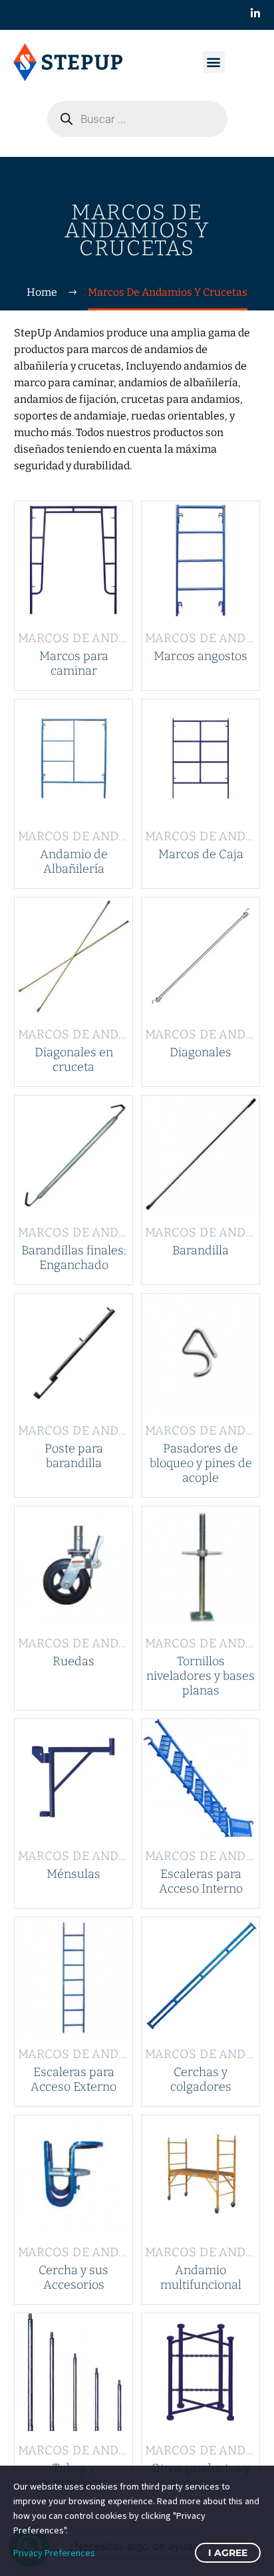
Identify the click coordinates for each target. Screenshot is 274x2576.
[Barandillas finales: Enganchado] (73, 1154)
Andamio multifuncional (201, 2278)
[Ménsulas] (73, 1778)
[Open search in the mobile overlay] (137, 119)
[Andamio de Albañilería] (73, 758)
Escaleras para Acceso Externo (73, 2079)
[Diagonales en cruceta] (73, 956)
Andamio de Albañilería (74, 862)
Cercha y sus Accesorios (73, 2278)
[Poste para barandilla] (73, 1352)
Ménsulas (73, 1874)
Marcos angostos (201, 656)
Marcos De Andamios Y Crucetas (127, 638)
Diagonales (201, 1052)
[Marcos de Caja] (201, 758)
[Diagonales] (201, 956)
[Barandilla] (201, 1154)
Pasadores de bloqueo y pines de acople (201, 1463)
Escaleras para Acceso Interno (201, 1881)
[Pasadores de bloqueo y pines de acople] (201, 1352)
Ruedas (73, 1661)
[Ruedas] (73, 1565)
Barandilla (201, 1250)
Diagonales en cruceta (74, 1060)
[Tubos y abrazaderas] (73, 2372)
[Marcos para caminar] (73, 560)
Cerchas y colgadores (201, 2079)
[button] (214, 62)
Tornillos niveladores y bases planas (201, 1676)
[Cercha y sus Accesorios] (73, 2174)
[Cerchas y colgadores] (201, 1976)
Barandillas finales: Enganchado (74, 1258)
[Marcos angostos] (201, 560)
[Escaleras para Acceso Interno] (201, 1778)
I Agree (228, 2553)
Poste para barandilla (74, 1456)
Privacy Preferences (54, 2553)
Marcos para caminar (74, 663)
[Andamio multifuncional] (201, 2174)
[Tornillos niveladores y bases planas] (201, 1565)
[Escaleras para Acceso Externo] (73, 1976)
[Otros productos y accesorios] (201, 2372)
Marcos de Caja (201, 854)
